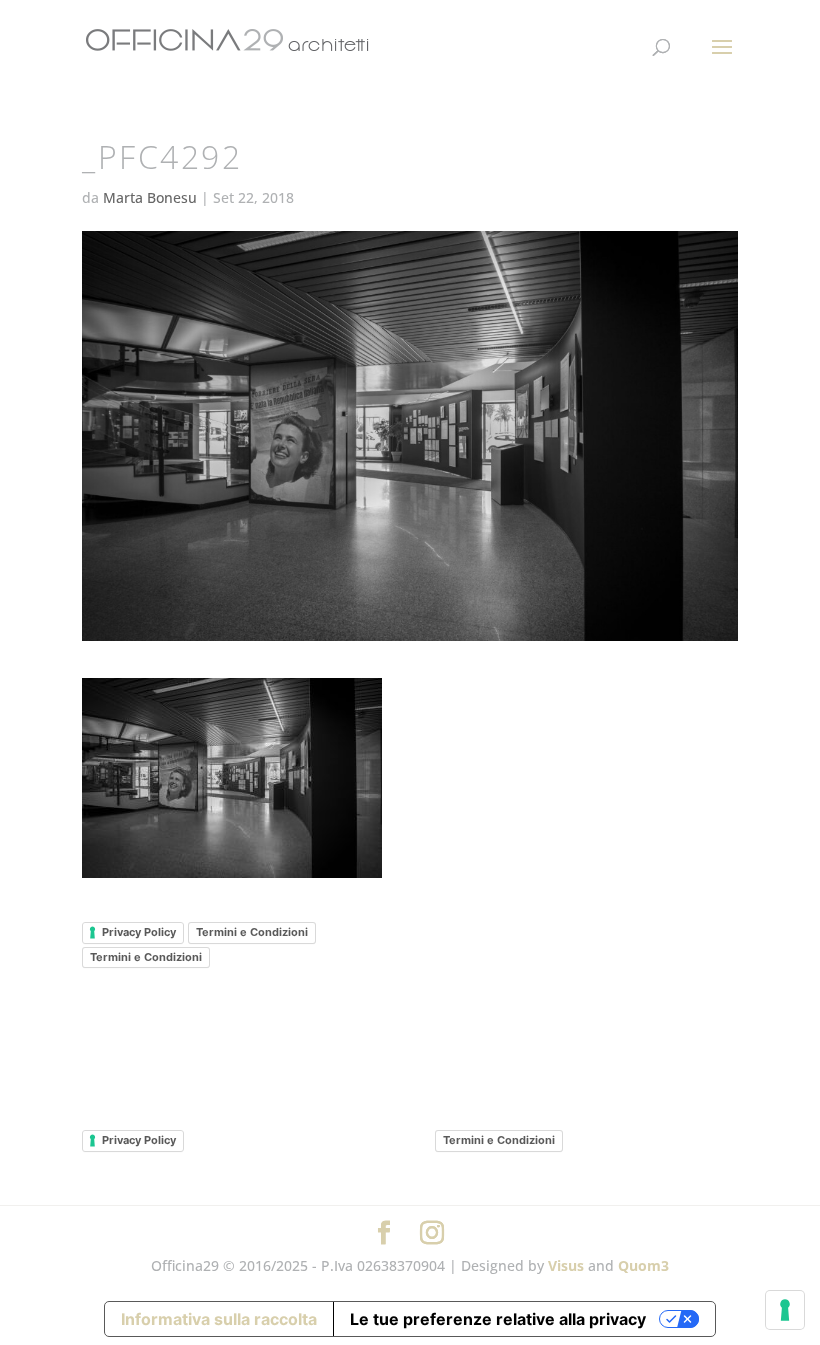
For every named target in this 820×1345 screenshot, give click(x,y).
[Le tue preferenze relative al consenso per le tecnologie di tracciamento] (785, 1310)
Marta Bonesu (150, 197)
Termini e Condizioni (252, 932)
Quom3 (643, 1265)
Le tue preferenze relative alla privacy (498, 1319)
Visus (566, 1265)
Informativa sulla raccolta (219, 1319)
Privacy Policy (139, 932)
